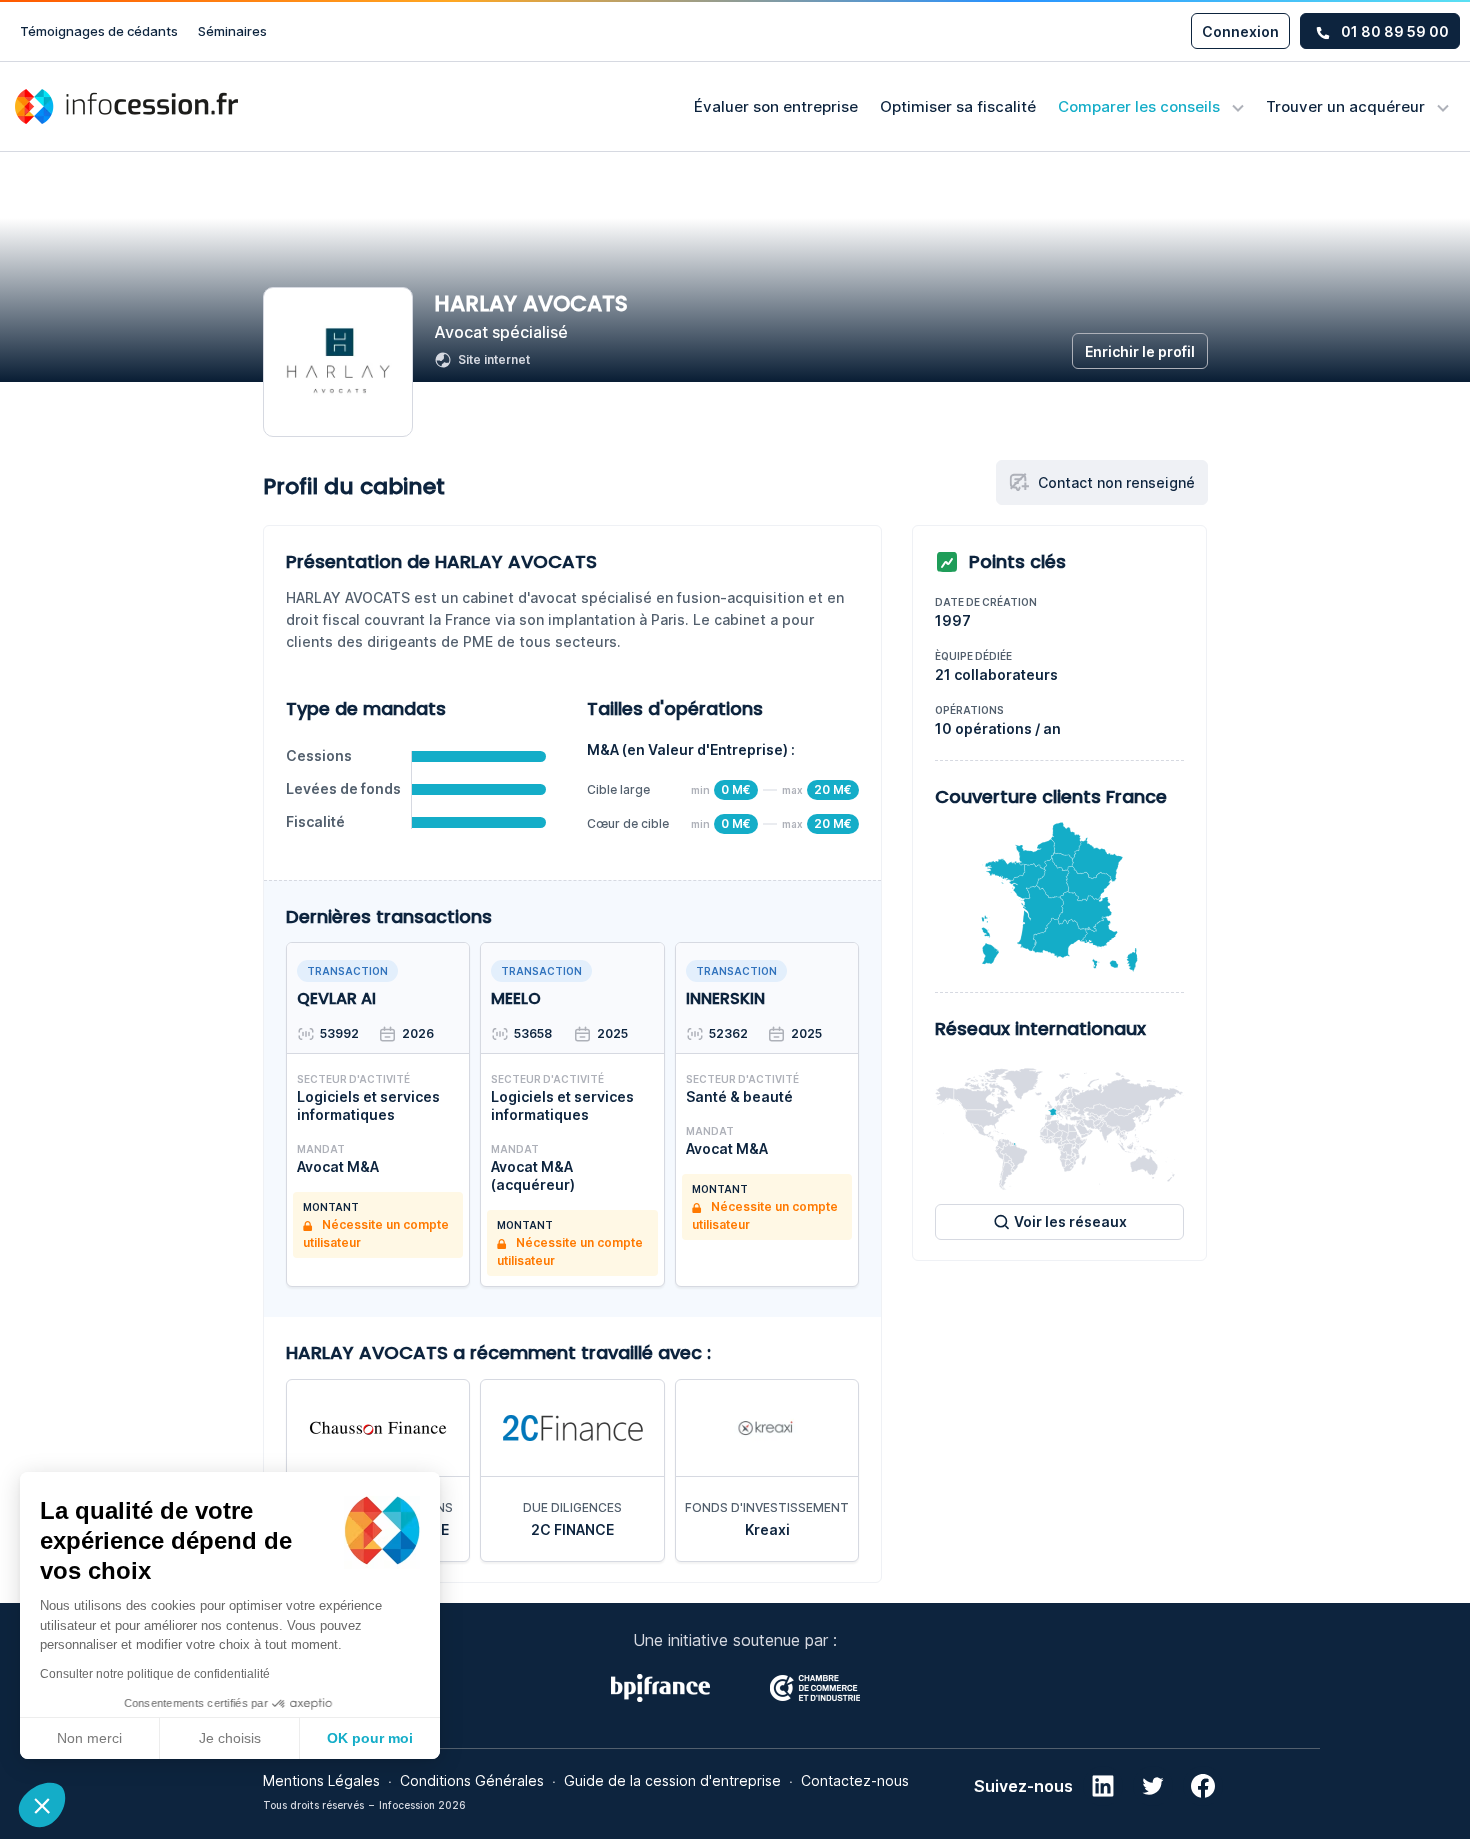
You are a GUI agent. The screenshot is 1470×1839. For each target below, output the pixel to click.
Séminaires (232, 31)
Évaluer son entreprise (776, 106)
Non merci (89, 1738)
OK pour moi (370, 1738)
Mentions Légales (321, 1780)
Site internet (494, 359)
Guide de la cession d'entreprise (672, 1780)
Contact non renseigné (1116, 482)
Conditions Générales (472, 1780)
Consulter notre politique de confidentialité (155, 1674)
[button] (42, 1805)
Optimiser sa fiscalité (958, 106)
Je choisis (230, 1738)
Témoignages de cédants (99, 31)
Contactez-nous (855, 1780)
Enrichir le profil (1140, 351)
